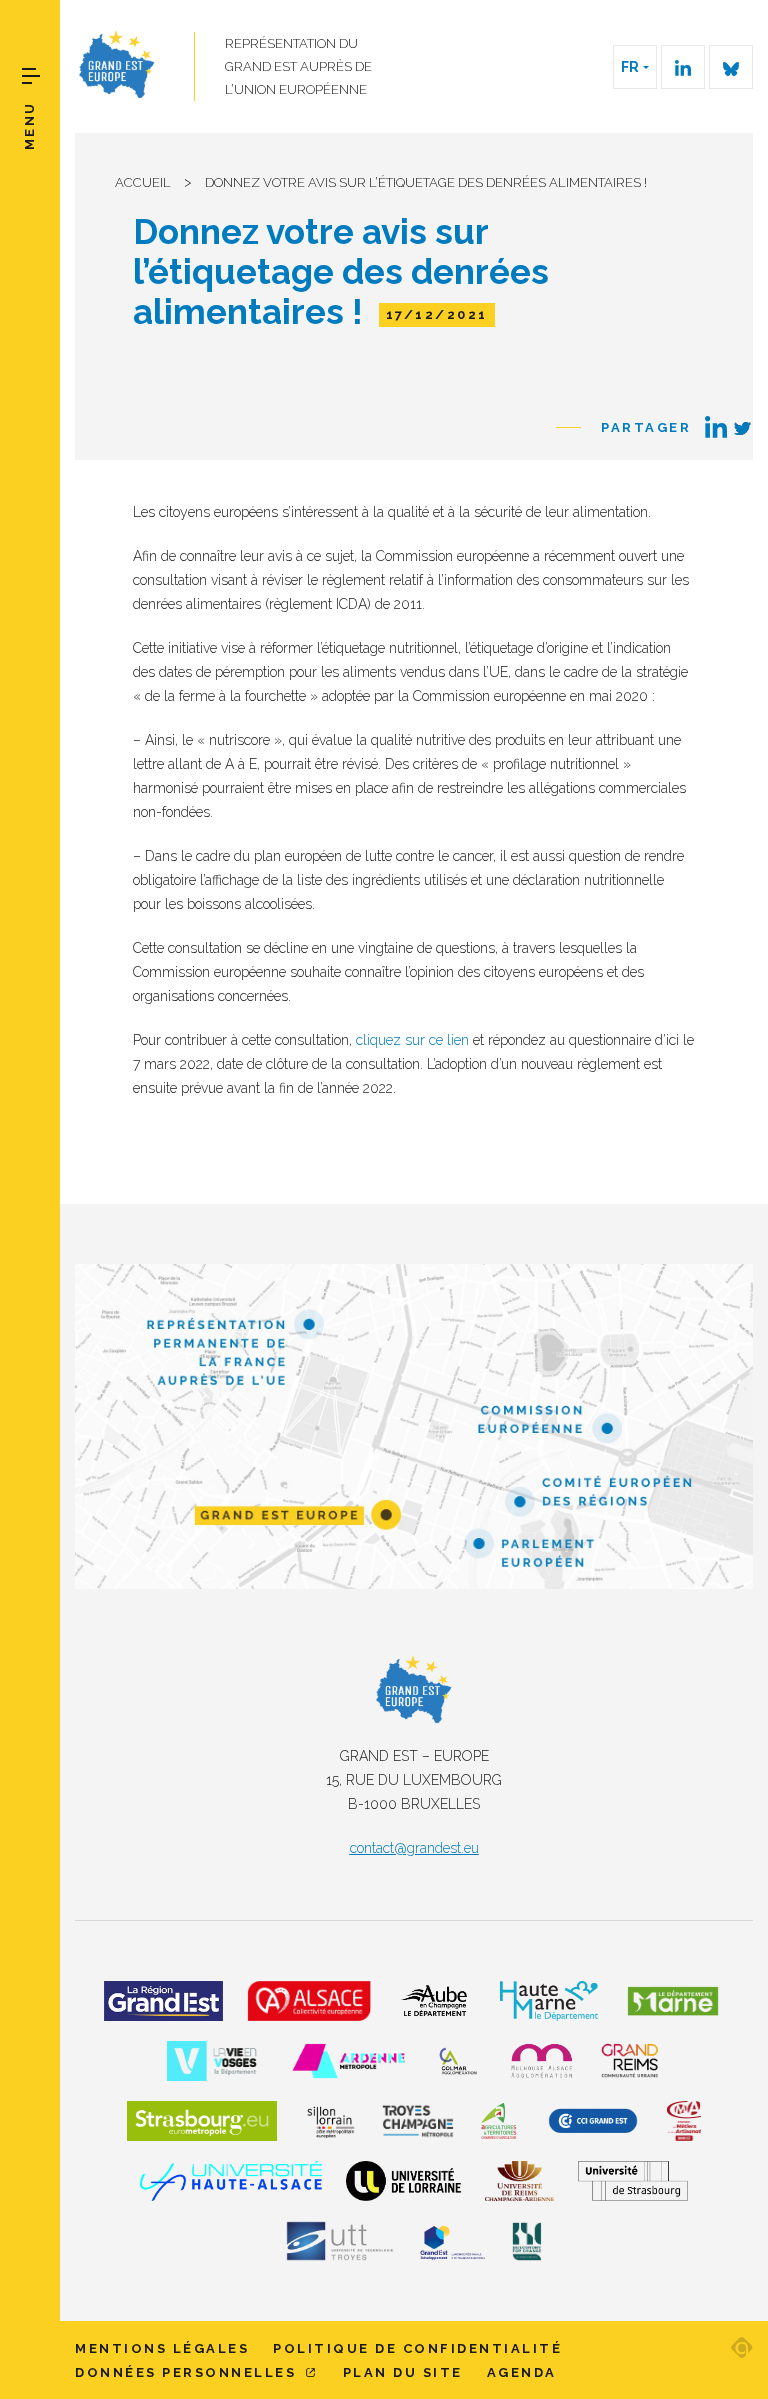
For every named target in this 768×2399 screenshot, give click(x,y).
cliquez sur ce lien (412, 1040)
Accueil (143, 182)
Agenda (522, 2372)
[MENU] (31, 76)
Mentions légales (162, 2348)
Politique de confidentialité (417, 2348)
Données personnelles (188, 2372)
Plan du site (403, 2372)
